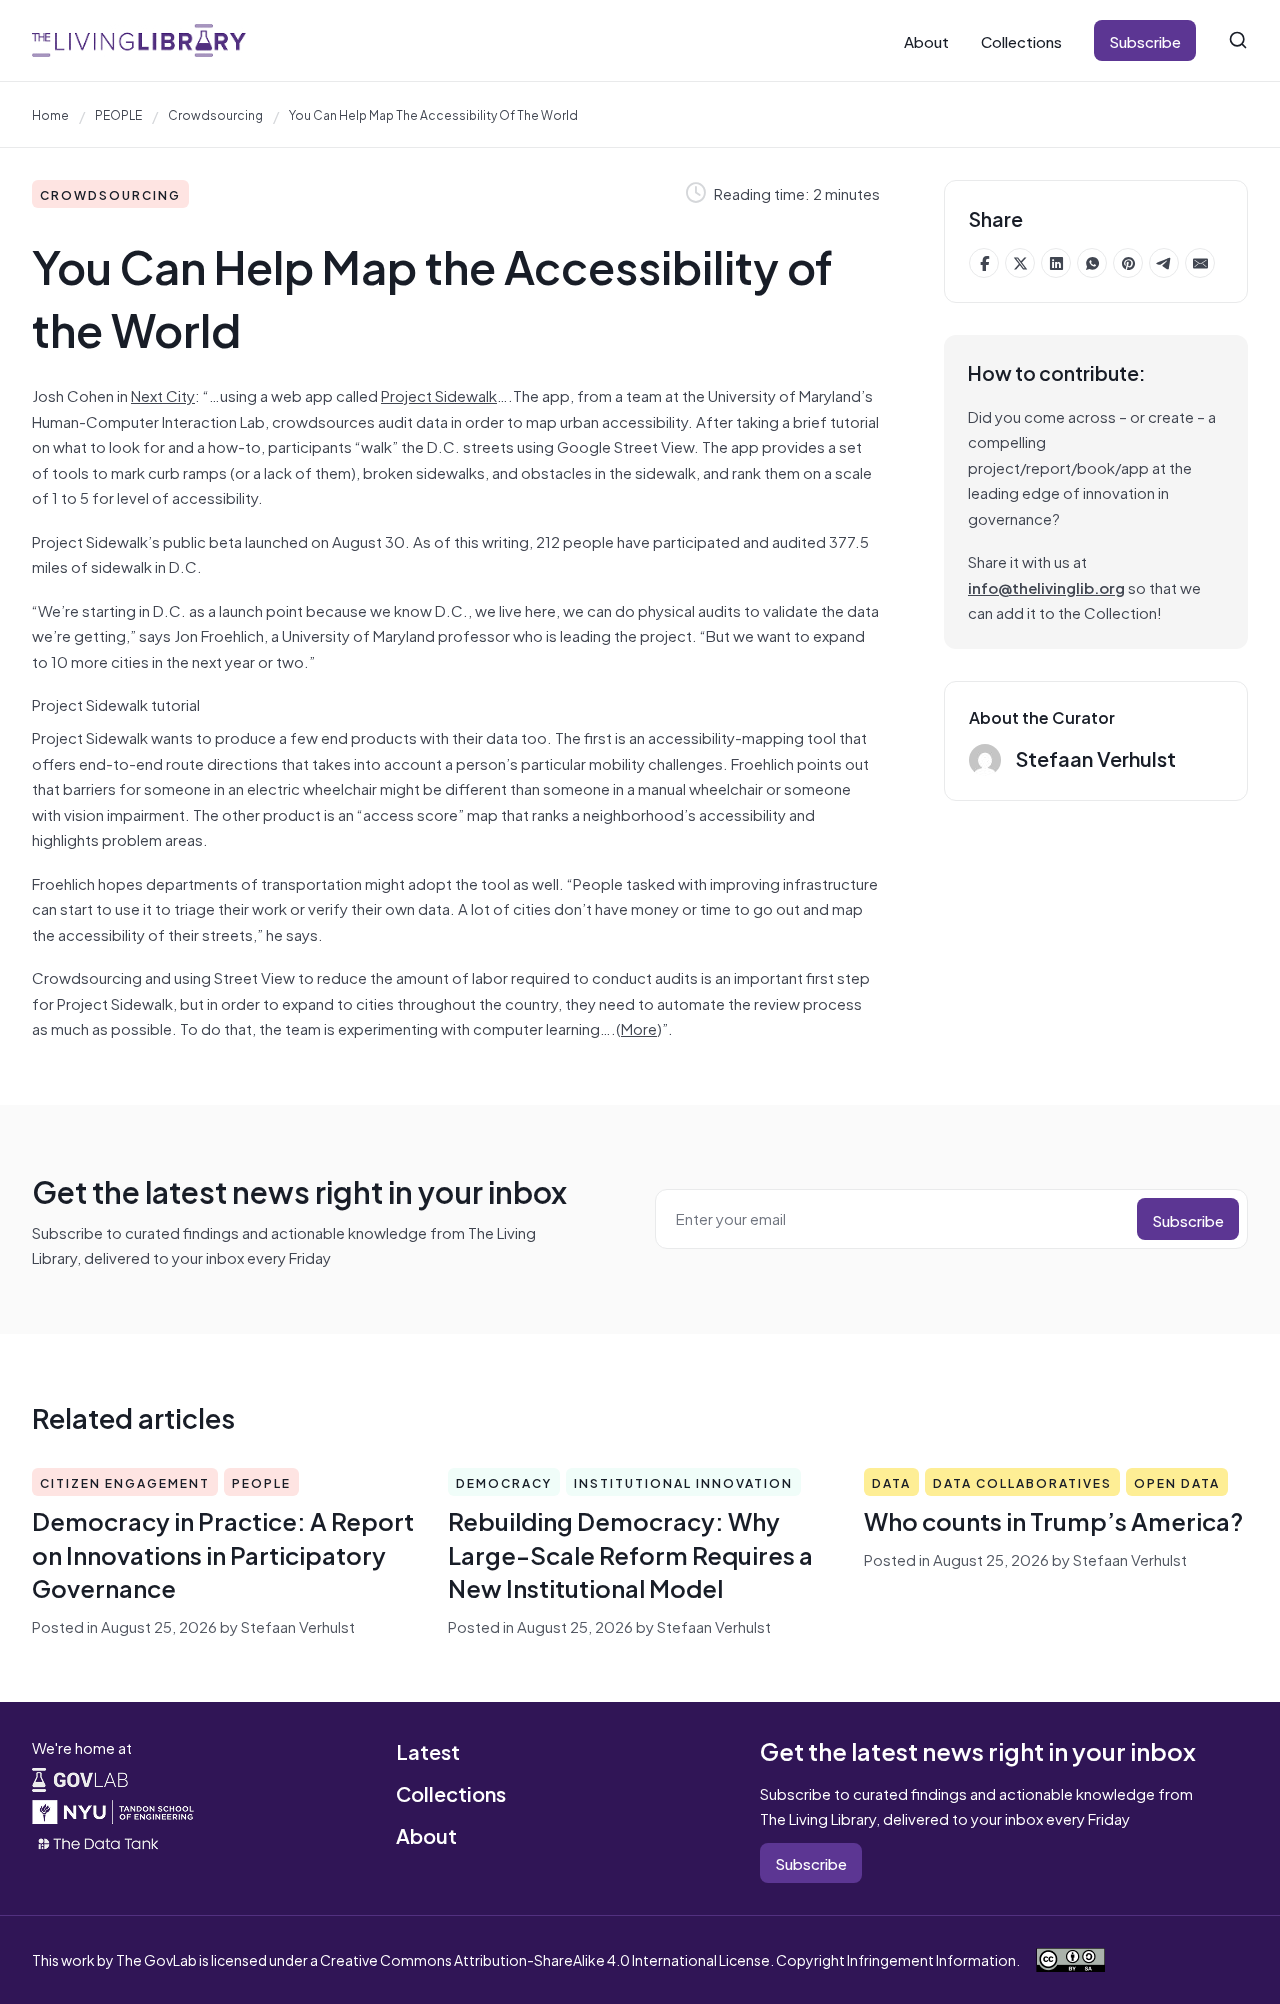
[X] (1020, 263)
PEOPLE (118, 114)
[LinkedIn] (1056, 263)
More (639, 1027)
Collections (1021, 40)
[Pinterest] (1128, 263)
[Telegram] (1164, 263)
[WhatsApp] (1092, 263)
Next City (163, 394)
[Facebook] (984, 263)
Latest (428, 1750)
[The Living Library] (139, 40)
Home (50, 114)
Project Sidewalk (439, 394)
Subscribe (1145, 40)
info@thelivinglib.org (1046, 586)
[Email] (1200, 263)
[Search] (1238, 40)
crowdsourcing (215, 114)
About (926, 40)
